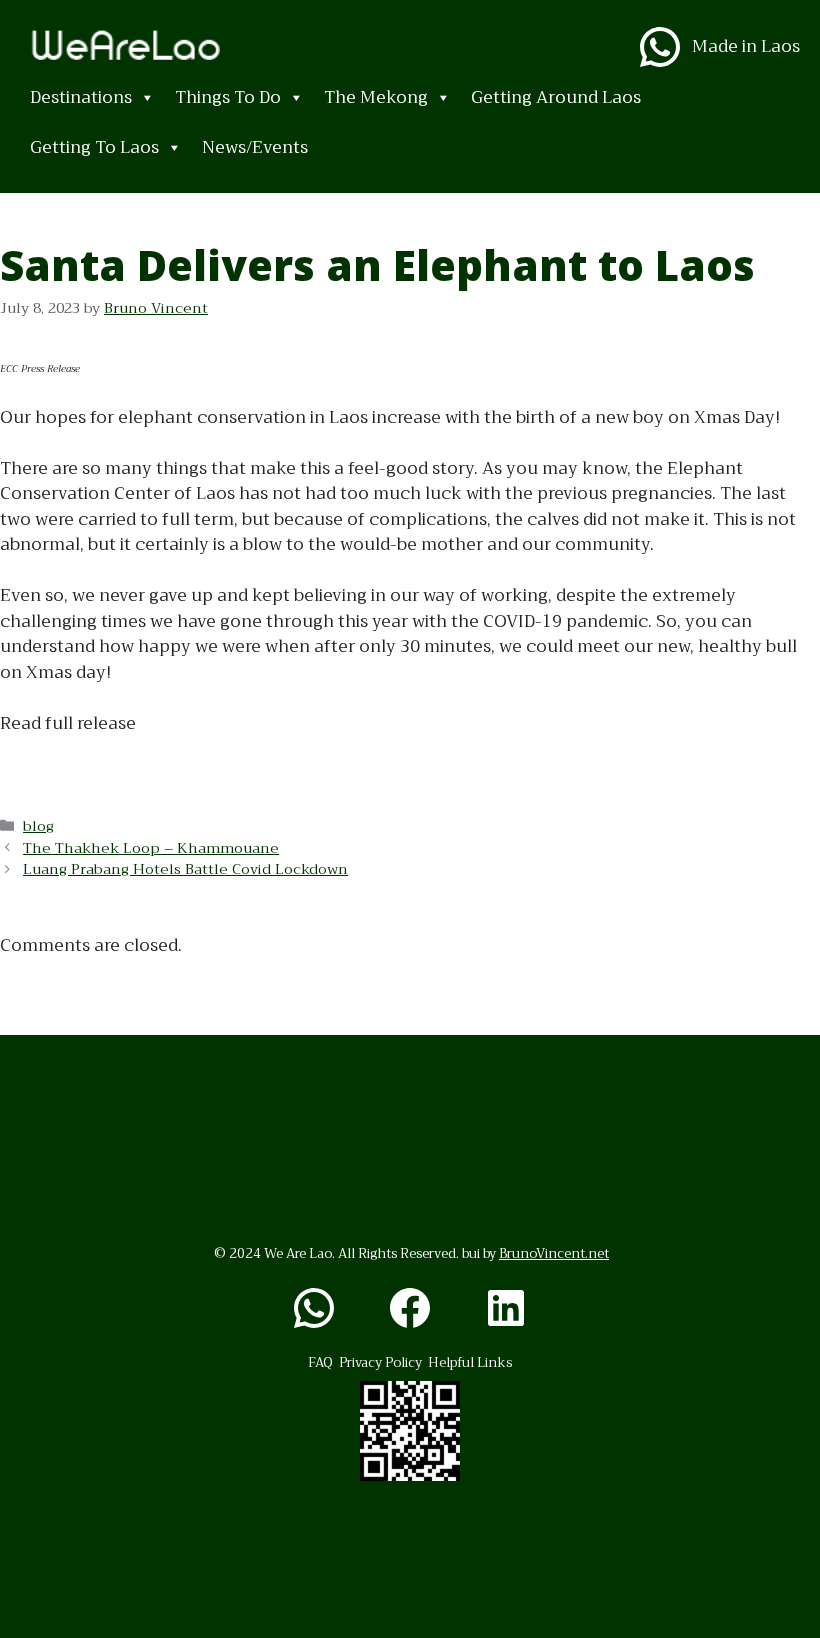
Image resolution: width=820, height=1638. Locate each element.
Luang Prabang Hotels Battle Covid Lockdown (185, 869)
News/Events (255, 147)
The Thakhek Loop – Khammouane (151, 848)
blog (38, 826)
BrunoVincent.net (554, 1253)
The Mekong (376, 97)
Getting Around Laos (556, 97)
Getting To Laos (94, 147)
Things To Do (228, 97)
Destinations (81, 97)
